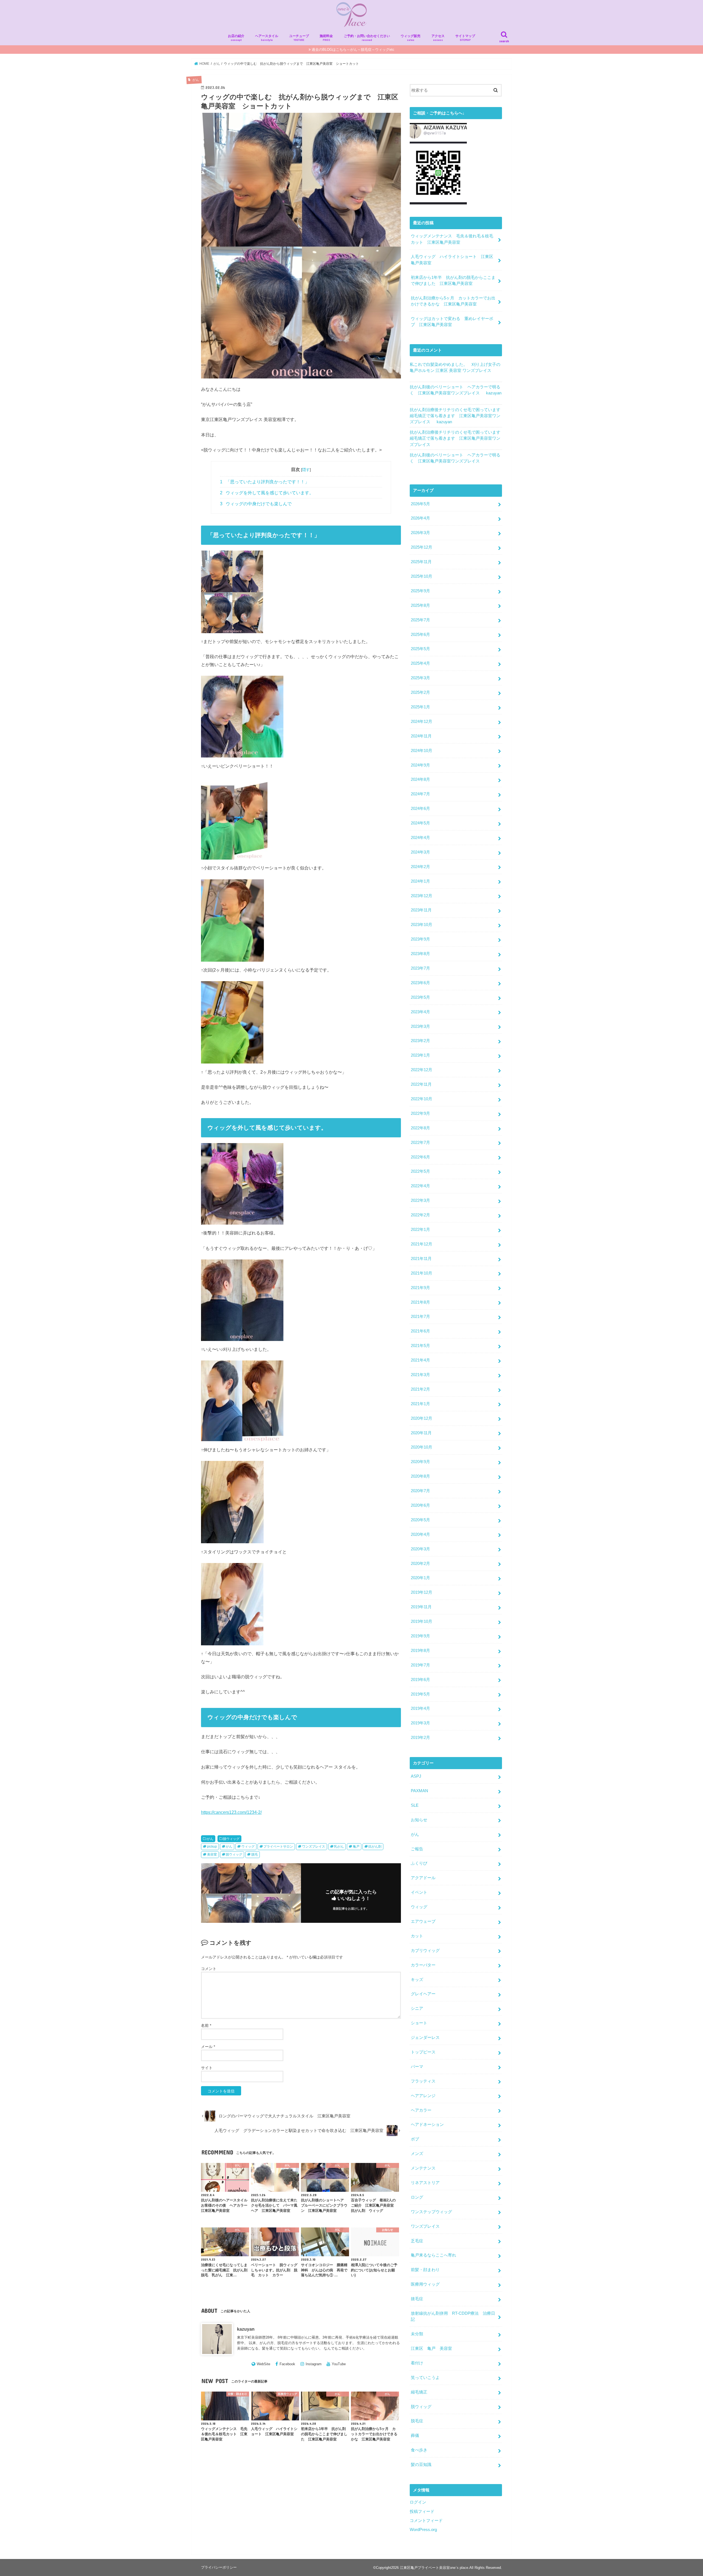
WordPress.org (423, 2530)
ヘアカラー (421, 2110)
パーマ (417, 2067)
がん (210, 1839)
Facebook (287, 2364)
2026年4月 (420, 518)
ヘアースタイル (267, 38)
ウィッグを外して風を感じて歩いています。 (267, 493)
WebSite (263, 2364)
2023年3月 (420, 1026)
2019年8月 (420, 1651)
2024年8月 (420, 779)
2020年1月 (420, 1578)
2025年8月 (420, 605)
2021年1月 (420, 1404)
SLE (415, 1805)
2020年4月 (420, 1534)
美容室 (212, 1854)
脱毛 (255, 1854)
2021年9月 (420, 1288)
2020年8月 (420, 1476)
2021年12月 (422, 1244)
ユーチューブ (299, 38)
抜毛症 (417, 2299)
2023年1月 (420, 1055)
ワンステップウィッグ (431, 2212)
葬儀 (415, 2435)
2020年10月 (422, 1447)
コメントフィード (426, 2521)
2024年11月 (421, 736)
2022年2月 (420, 1215)
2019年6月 (420, 1680)
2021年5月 (420, 1346)
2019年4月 (420, 1708)
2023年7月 (420, 968)
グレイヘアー (423, 1994)
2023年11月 (421, 910)
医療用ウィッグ (425, 2284)
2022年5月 (420, 1171)
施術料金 (326, 38)
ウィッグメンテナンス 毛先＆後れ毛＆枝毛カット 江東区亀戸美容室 (452, 239)
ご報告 (417, 1849)
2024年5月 (420, 823)
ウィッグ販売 (411, 38)
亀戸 (356, 1847)
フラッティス (423, 2081)
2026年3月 (420, 533)
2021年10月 (422, 1273)
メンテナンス (423, 2168)
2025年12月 (422, 547)
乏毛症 (417, 2241)
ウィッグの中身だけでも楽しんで (256, 504)
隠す (306, 470)
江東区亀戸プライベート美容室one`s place (434, 2568)
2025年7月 (420, 620)
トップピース (423, 2052)
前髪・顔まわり (425, 2270)
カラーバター (423, 1965)
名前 (206, 2025)
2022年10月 (422, 1099)
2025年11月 (421, 562)
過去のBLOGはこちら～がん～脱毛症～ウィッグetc (353, 50)
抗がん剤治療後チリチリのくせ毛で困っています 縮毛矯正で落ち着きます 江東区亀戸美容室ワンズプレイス (457, 416)
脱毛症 (417, 2421)
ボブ (415, 2139)
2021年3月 (420, 1375)
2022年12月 (422, 1070)
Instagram (314, 2364)
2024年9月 (420, 765)
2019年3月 (420, 1723)
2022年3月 (420, 1200)
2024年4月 (420, 838)
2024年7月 (420, 794)
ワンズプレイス (314, 1847)
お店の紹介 (236, 38)
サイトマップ (465, 38)
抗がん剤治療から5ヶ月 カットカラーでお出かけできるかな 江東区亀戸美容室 (453, 301)
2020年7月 (420, 1491)
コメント (209, 1969)
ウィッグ (248, 1847)
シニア (417, 2008)
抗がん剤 (375, 1847)
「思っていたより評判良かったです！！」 (265, 482)
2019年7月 (420, 1665)
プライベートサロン (278, 1847)
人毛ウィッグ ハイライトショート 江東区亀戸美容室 (452, 260)
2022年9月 (420, 1113)
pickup (212, 1847)
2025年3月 (420, 678)
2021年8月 (420, 1302)
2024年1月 (420, 881)
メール (208, 2047)
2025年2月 (420, 692)
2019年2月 (420, 1738)
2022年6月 (420, 1157)
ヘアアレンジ (423, 2096)
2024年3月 (420, 852)
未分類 (417, 2334)
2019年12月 (422, 1592)
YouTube (339, 2364)
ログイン (418, 2502)
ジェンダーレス (425, 2038)
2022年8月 (420, 1128)
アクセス (438, 38)
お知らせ (419, 1820)
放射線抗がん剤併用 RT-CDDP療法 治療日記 (453, 2316)
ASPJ (416, 1776)
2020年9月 (420, 1462)
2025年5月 (420, 649)
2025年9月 (420, 591)
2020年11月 (421, 1433)
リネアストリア (425, 2183)
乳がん (339, 1847)
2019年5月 (420, 1694)
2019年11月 (421, 1607)
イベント (419, 1892)
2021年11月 (421, 1259)
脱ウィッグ (231, 1839)
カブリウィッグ (425, 1951)
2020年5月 (420, 1520)
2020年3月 (420, 1549)
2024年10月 (422, 751)
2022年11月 (421, 1084)
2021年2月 (420, 1389)
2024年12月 (422, 722)
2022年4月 (420, 1186)
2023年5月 (420, 997)
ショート (419, 2023)
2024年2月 (420, 867)
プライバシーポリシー (219, 2567)
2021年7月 (420, 1317)
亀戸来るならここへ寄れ (433, 2255)
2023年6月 (420, 983)
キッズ (417, 1980)
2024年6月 (420, 809)
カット (417, 1936)
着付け (417, 2363)
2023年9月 (420, 939)
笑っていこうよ (425, 2378)
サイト (207, 2068)
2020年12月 (422, 1418)
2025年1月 (420, 707)
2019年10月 (422, 1621)
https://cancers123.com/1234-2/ (231, 1812)
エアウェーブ (423, 1921)
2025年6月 (420, 635)
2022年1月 (420, 1230)
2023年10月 (422, 925)
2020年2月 (420, 1564)
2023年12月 (422, 896)
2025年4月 (420, 663)
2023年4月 (420, 1012)
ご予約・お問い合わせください (367, 38)
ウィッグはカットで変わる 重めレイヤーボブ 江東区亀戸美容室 (452, 322)
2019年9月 (420, 1636)
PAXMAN (419, 1791)
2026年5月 (420, 504)
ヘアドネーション (427, 2125)
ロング (417, 2197)
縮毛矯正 (419, 2392)
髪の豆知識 (421, 2465)
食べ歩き (419, 2450)
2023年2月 (420, 1041)
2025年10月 (422, 576)
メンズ (417, 2154)
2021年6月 (420, 1331)
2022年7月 (420, 1143)
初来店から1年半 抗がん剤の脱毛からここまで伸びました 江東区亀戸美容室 (453, 280)
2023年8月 (420, 954)
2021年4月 (420, 1360)
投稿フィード (422, 2512)
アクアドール (423, 1878)
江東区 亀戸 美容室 (431, 2348)
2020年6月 (420, 1505)
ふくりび (419, 1863)
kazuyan (246, 2329)
